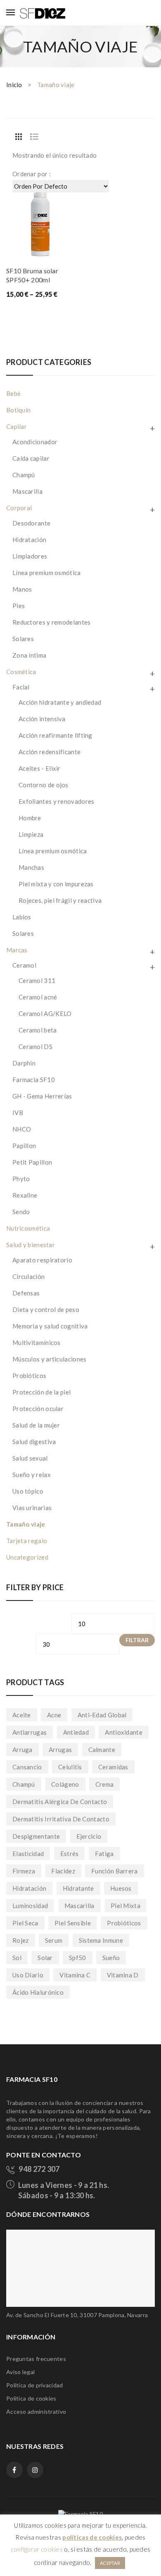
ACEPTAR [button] (110, 2563)
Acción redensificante (50, 752)
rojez (21, 1940)
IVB (18, 1113)
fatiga (104, 1854)
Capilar (17, 426)
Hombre (30, 818)
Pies (19, 606)
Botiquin (18, 410)
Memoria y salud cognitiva (50, 1326)
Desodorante (31, 523)
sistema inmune (101, 1940)
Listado (34, 137)
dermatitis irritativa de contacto (61, 1819)
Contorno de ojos (44, 785)
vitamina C (75, 1975)
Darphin (24, 1063)
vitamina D (123, 1975)
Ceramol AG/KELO (45, 1013)
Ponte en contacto (44, 2155)
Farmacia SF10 (34, 1080)
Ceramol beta (38, 1030)
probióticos (124, 1923)
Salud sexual (30, 1458)
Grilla (19, 137)
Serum (54, 1940)
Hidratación (29, 540)
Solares (23, 639)
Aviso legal (20, 2372)
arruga (22, 1750)
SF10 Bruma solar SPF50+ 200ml (32, 275)
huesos (121, 1888)
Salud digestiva (34, 1442)
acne (54, 1715)
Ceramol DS (36, 1046)
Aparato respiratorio (42, 1260)
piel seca (25, 1923)
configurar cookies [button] (37, 2549)
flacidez (63, 1871)
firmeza (24, 1871)
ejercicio (89, 1836)
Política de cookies (31, 2398)
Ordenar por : (32, 174)
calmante (102, 1750)
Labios (22, 917)
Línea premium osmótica (47, 573)
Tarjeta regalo (27, 1541)
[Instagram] (35, 2470)
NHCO (22, 1129)
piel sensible (73, 1923)
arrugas (60, 1750)
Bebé (13, 393)
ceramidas (113, 1767)
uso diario (28, 1975)
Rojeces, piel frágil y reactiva (60, 900)
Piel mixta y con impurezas (56, 884)
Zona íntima (29, 655)
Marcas (17, 950)
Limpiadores (30, 556)
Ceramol (24, 965)
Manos (22, 589)
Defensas (26, 1293)
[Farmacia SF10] (43, 12)
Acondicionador (35, 442)
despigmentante (36, 1836)
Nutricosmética (28, 1228)
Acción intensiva (42, 719)
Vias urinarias (32, 1508)
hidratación (29, 1888)
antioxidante (124, 1732)
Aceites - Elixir (40, 768)
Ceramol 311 (37, 980)
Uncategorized (27, 1557)
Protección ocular (38, 1409)
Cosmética (21, 672)
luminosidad (30, 1906)
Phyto (21, 1179)
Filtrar (137, 1640)
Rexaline (25, 1195)
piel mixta (125, 1906)
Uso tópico (28, 1491)
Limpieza (31, 834)
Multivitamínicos (37, 1342)
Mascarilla (27, 491)
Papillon (24, 1146)
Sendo (21, 1212)
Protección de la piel (41, 1392)
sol (17, 1958)
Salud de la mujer (36, 1425)
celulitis (70, 1767)
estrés (70, 1854)
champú (24, 1784)
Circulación (28, 1276)
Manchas (31, 867)
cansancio (27, 1767)
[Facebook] (14, 2470)
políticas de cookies (92, 2537)
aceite (22, 1715)
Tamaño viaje (26, 1524)
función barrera (115, 1871)
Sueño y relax (32, 1475)
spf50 (78, 1958)
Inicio (14, 85)
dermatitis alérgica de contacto (60, 1802)
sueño (111, 1958)
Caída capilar (31, 458)
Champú (24, 475)
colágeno (65, 1784)
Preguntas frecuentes (36, 2359)
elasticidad (28, 1854)
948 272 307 (39, 2169)
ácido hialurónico (38, 1992)
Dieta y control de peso (46, 1309)
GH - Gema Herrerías (42, 1096)
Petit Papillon (32, 1162)
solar (45, 1958)
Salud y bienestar (31, 1245)
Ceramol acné (38, 997)
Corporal (19, 508)
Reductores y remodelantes (52, 622)
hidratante (78, 1888)
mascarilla (79, 1906)
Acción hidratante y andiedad (60, 702)
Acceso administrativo (36, 2411)
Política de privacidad (35, 2385)
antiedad (76, 1732)
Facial (21, 687)
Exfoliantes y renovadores (57, 801)
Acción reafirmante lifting (56, 735)
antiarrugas (30, 1732)
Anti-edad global (102, 1715)
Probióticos (29, 1376)
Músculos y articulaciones (50, 1359)
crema (105, 1784)
